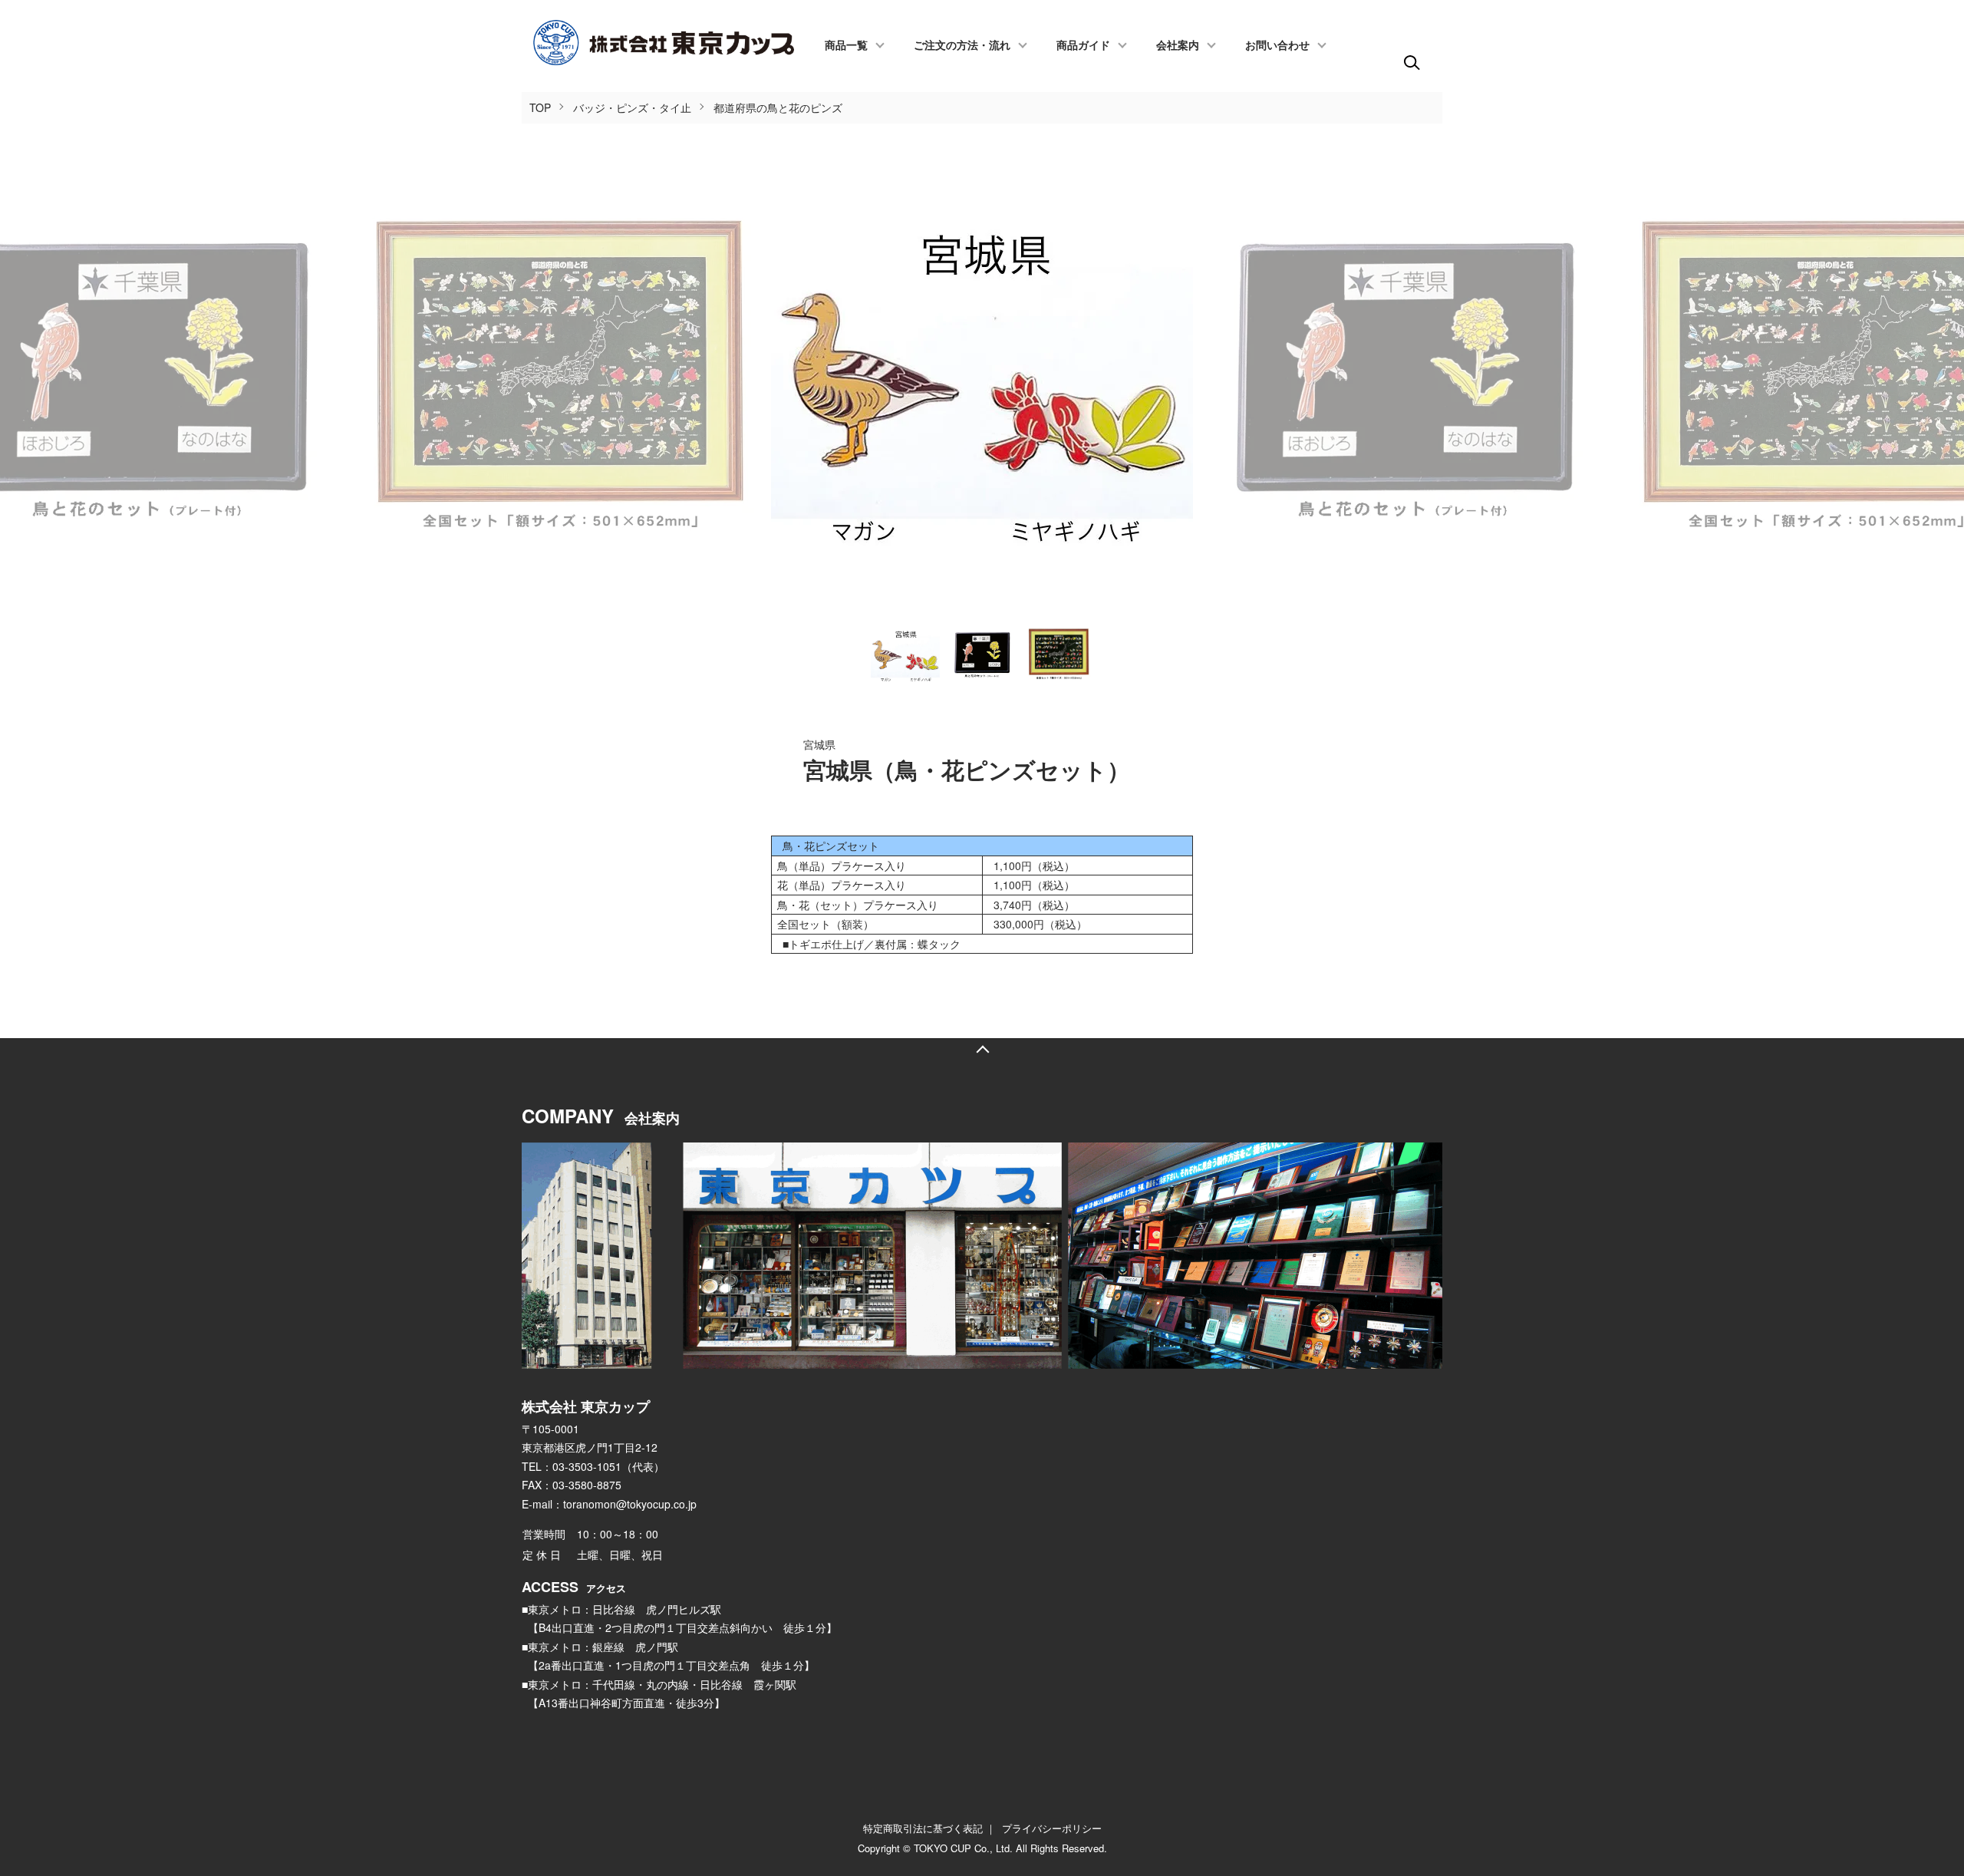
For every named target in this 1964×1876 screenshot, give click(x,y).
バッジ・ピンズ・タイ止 (632, 107)
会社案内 (1178, 46)
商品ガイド (1083, 46)
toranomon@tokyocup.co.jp (630, 1504)
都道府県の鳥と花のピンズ (778, 107)
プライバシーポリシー (1052, 1828)
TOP (540, 107)
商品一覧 (846, 46)
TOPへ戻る (982, 1050)
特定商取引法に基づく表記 (923, 1828)
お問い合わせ (1277, 46)
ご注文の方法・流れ (962, 46)
